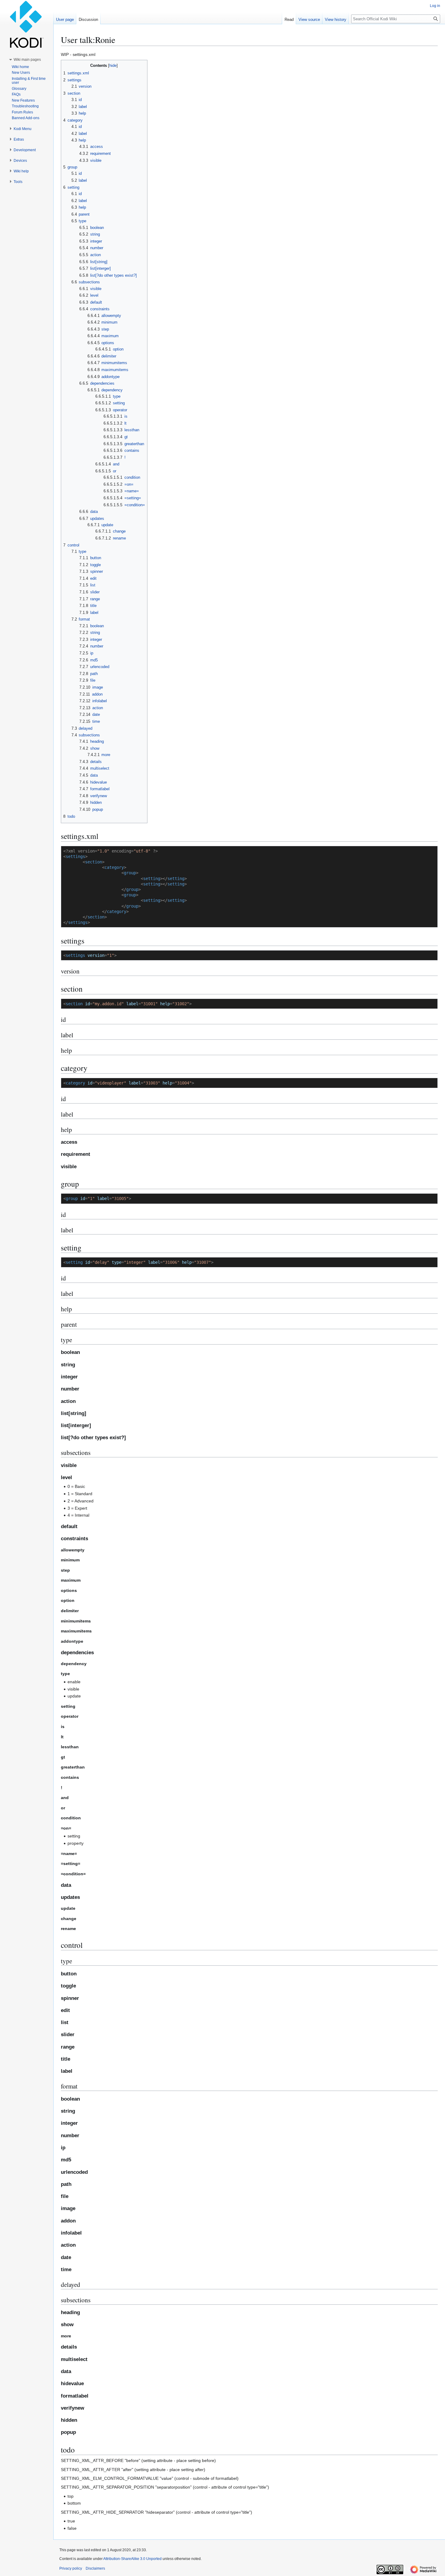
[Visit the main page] (27, 24)
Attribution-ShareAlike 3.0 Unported (132, 2559)
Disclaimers (95, 2568)
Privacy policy (71, 2568)
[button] (27, 60)
